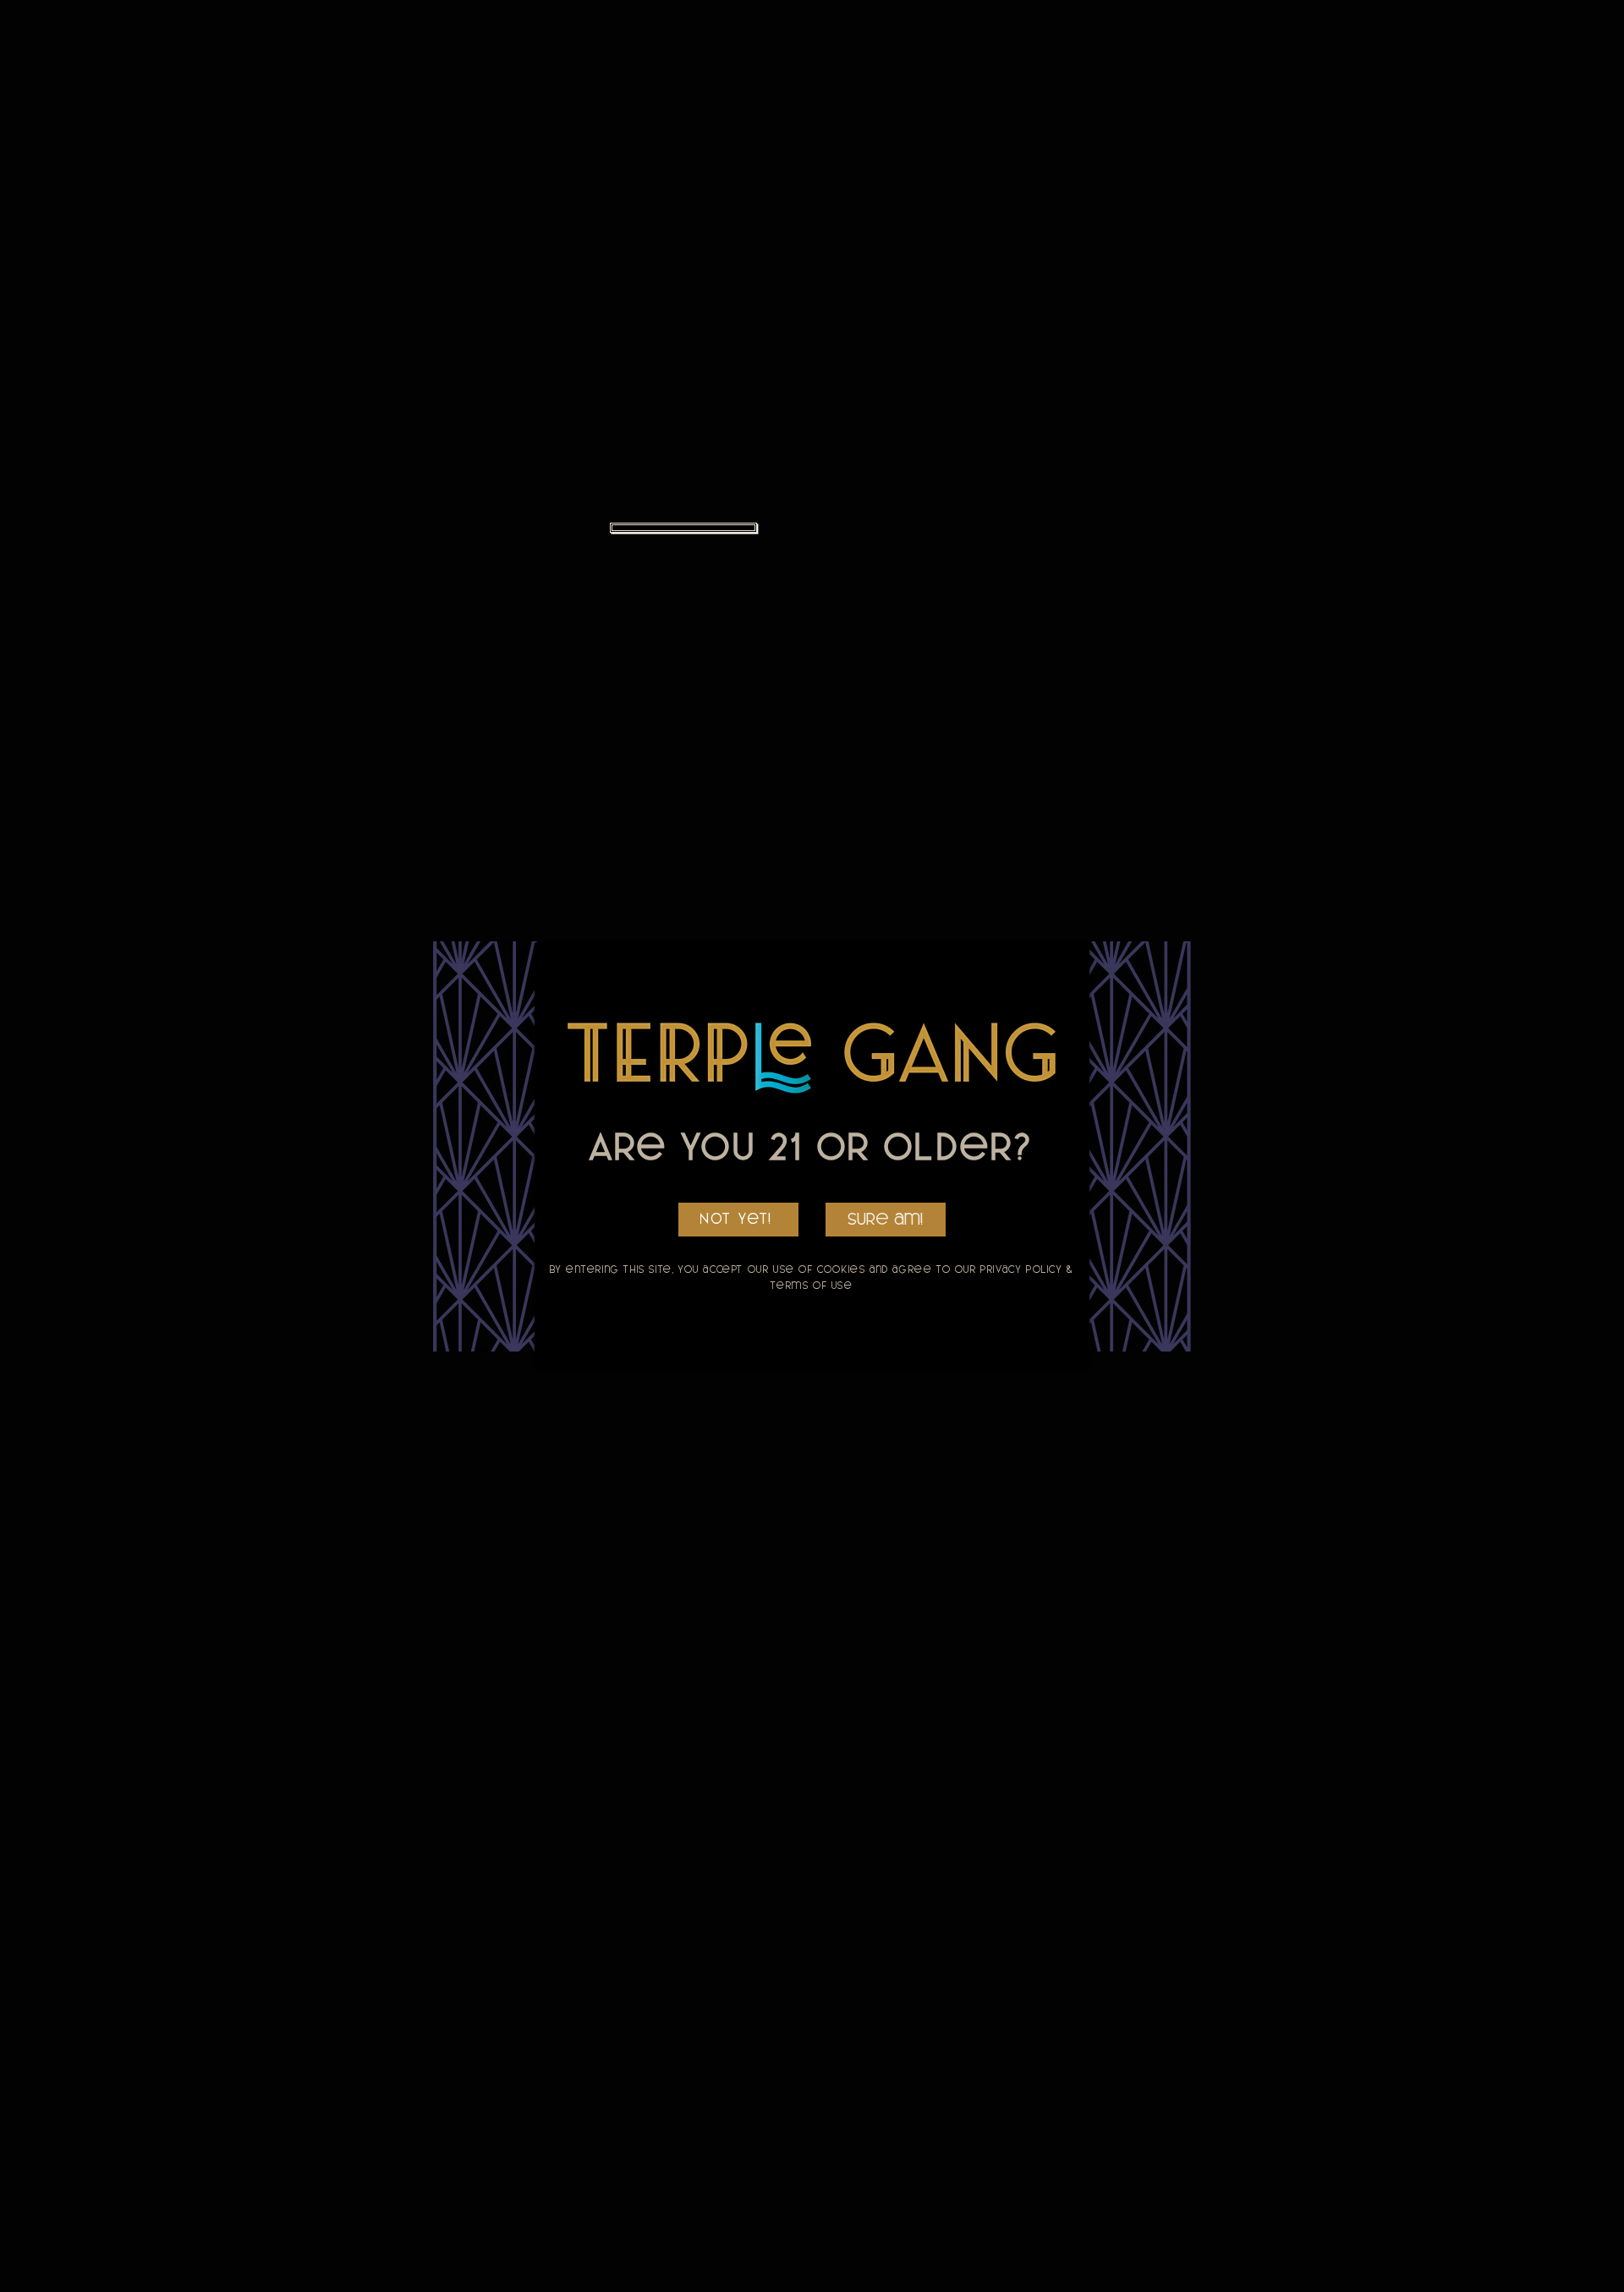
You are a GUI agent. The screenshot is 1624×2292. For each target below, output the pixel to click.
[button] (886, 1220)
